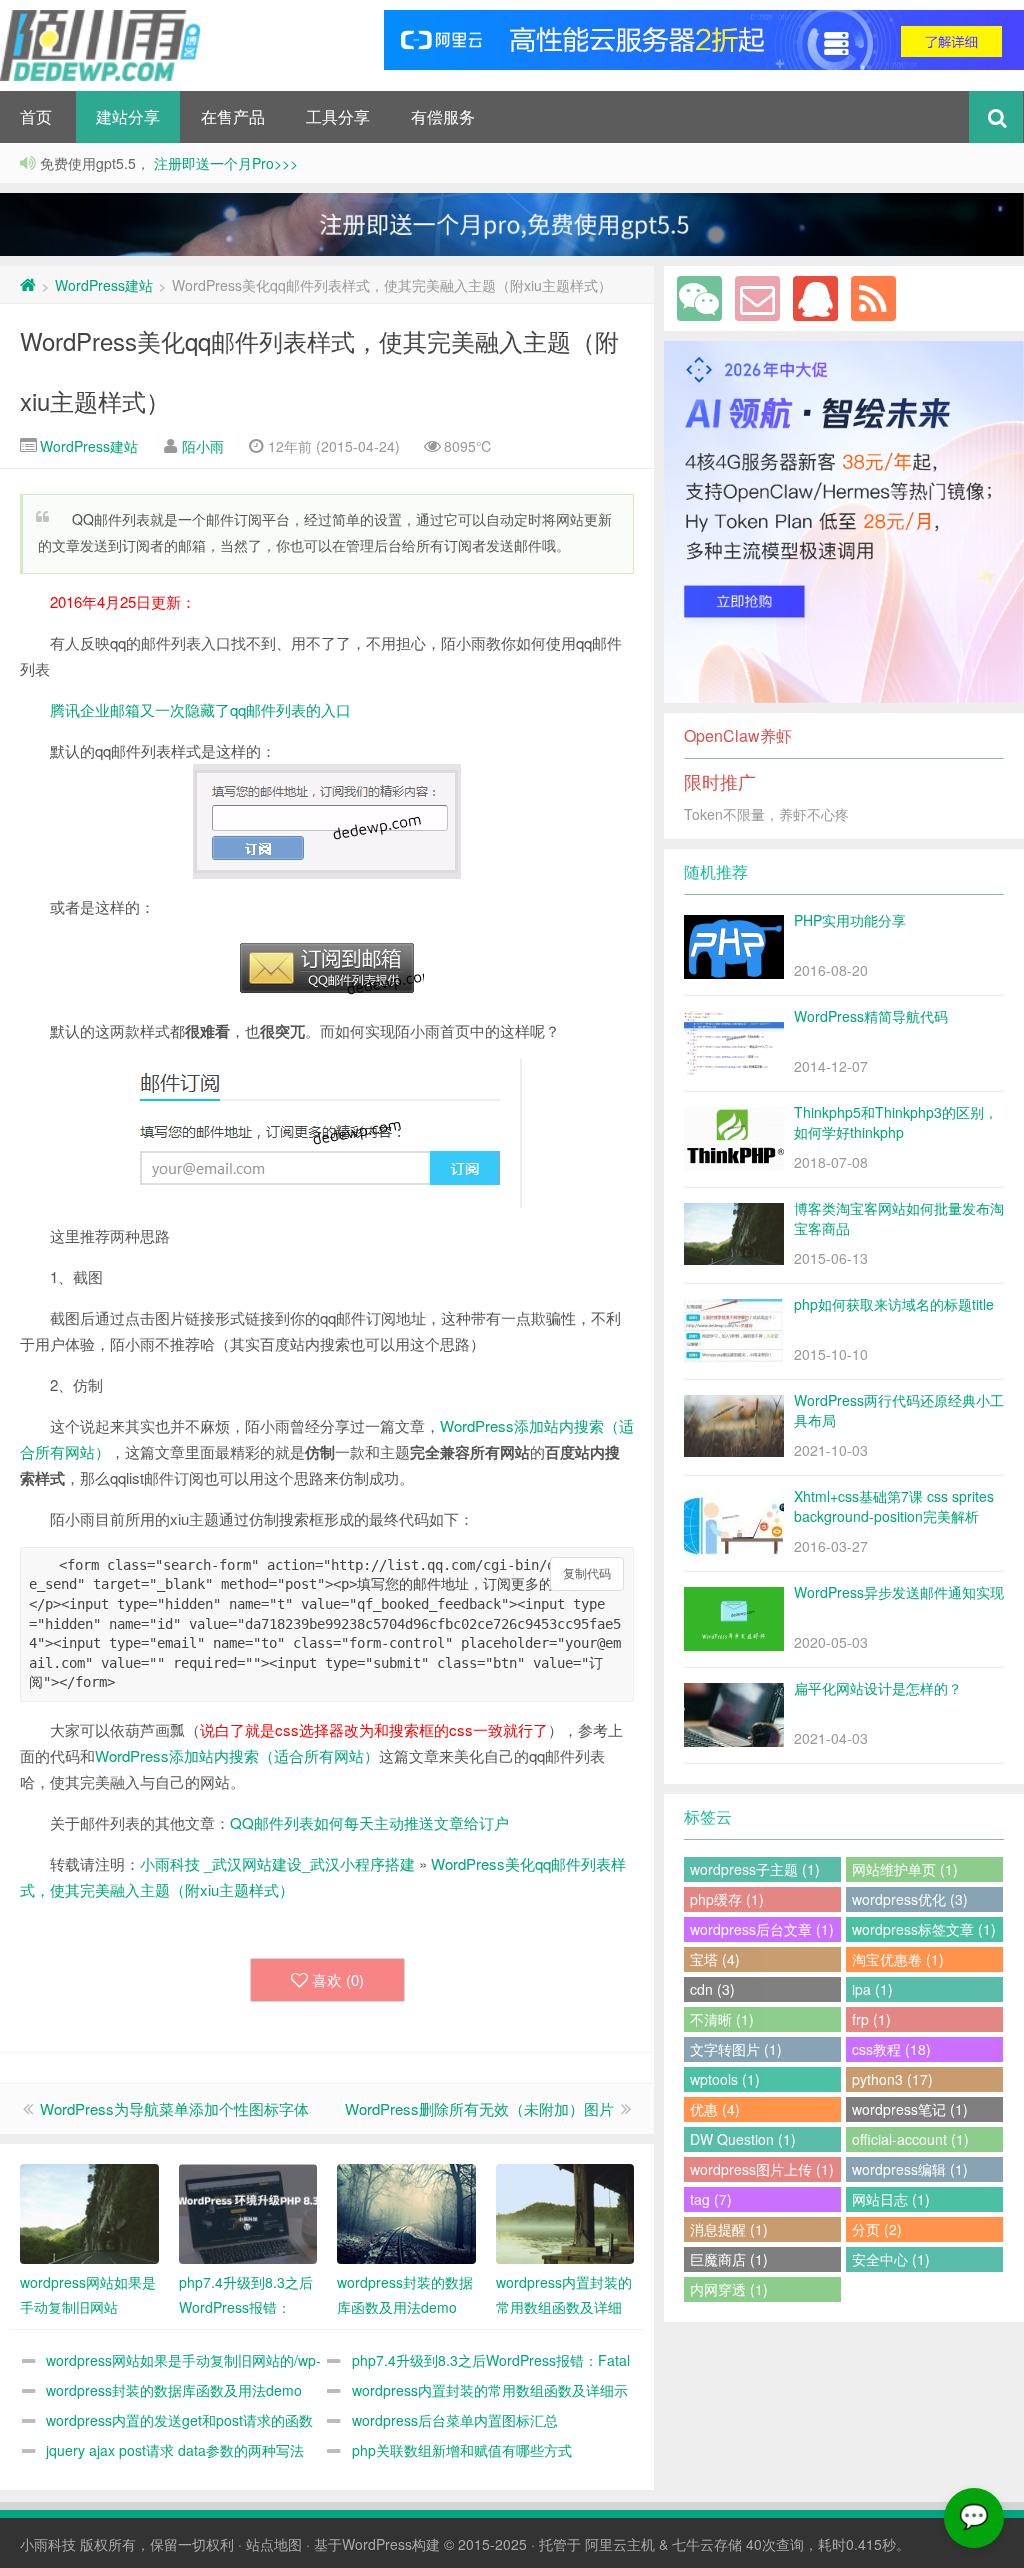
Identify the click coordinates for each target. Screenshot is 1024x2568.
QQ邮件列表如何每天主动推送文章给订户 (369, 1822)
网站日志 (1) (891, 2199)
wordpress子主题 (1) (755, 1869)
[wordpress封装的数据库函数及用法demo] (406, 2214)
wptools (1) (725, 2079)
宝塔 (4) (715, 1959)
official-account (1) (910, 2139)
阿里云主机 (620, 2544)
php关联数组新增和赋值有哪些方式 (462, 2450)
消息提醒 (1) (729, 2229)
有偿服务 (443, 116)
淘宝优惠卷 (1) (898, 1959)
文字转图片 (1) (736, 2049)
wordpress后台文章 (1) (762, 1929)
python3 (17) (892, 2079)
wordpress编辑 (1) (910, 2169)
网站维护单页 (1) (905, 1869)
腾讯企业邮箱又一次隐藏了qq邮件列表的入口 (200, 709)
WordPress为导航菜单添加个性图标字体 (174, 2108)
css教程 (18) (891, 2049)
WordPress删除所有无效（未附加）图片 (479, 2108)
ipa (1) (872, 1989)
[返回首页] (28, 285)
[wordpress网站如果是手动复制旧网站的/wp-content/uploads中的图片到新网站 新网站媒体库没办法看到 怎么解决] (89, 2214)
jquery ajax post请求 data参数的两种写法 (175, 2450)
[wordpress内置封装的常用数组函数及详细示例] (565, 2214)
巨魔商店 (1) (729, 2259)
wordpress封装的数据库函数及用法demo (174, 2390)
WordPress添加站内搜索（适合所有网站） (237, 1755)
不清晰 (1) (722, 2019)
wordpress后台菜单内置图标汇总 (455, 2420)
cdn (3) (712, 1989)
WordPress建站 (104, 285)
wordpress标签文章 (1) (924, 1929)
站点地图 (274, 2544)
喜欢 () (338, 1979)
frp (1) (871, 2019)
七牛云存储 (707, 2544)
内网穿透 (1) (729, 2289)
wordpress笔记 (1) (910, 2109)
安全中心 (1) (891, 2259)
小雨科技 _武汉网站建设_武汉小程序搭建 (277, 1863)
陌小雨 (203, 446)
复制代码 (587, 1574)
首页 (36, 116)
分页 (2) (877, 2229)
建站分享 (128, 116)
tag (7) (711, 2199)
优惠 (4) (715, 2109)
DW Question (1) (743, 2139)
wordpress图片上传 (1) (762, 2169)
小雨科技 (48, 2544)
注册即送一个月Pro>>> (224, 163)
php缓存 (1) (727, 1899)
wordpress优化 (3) (910, 1899)
